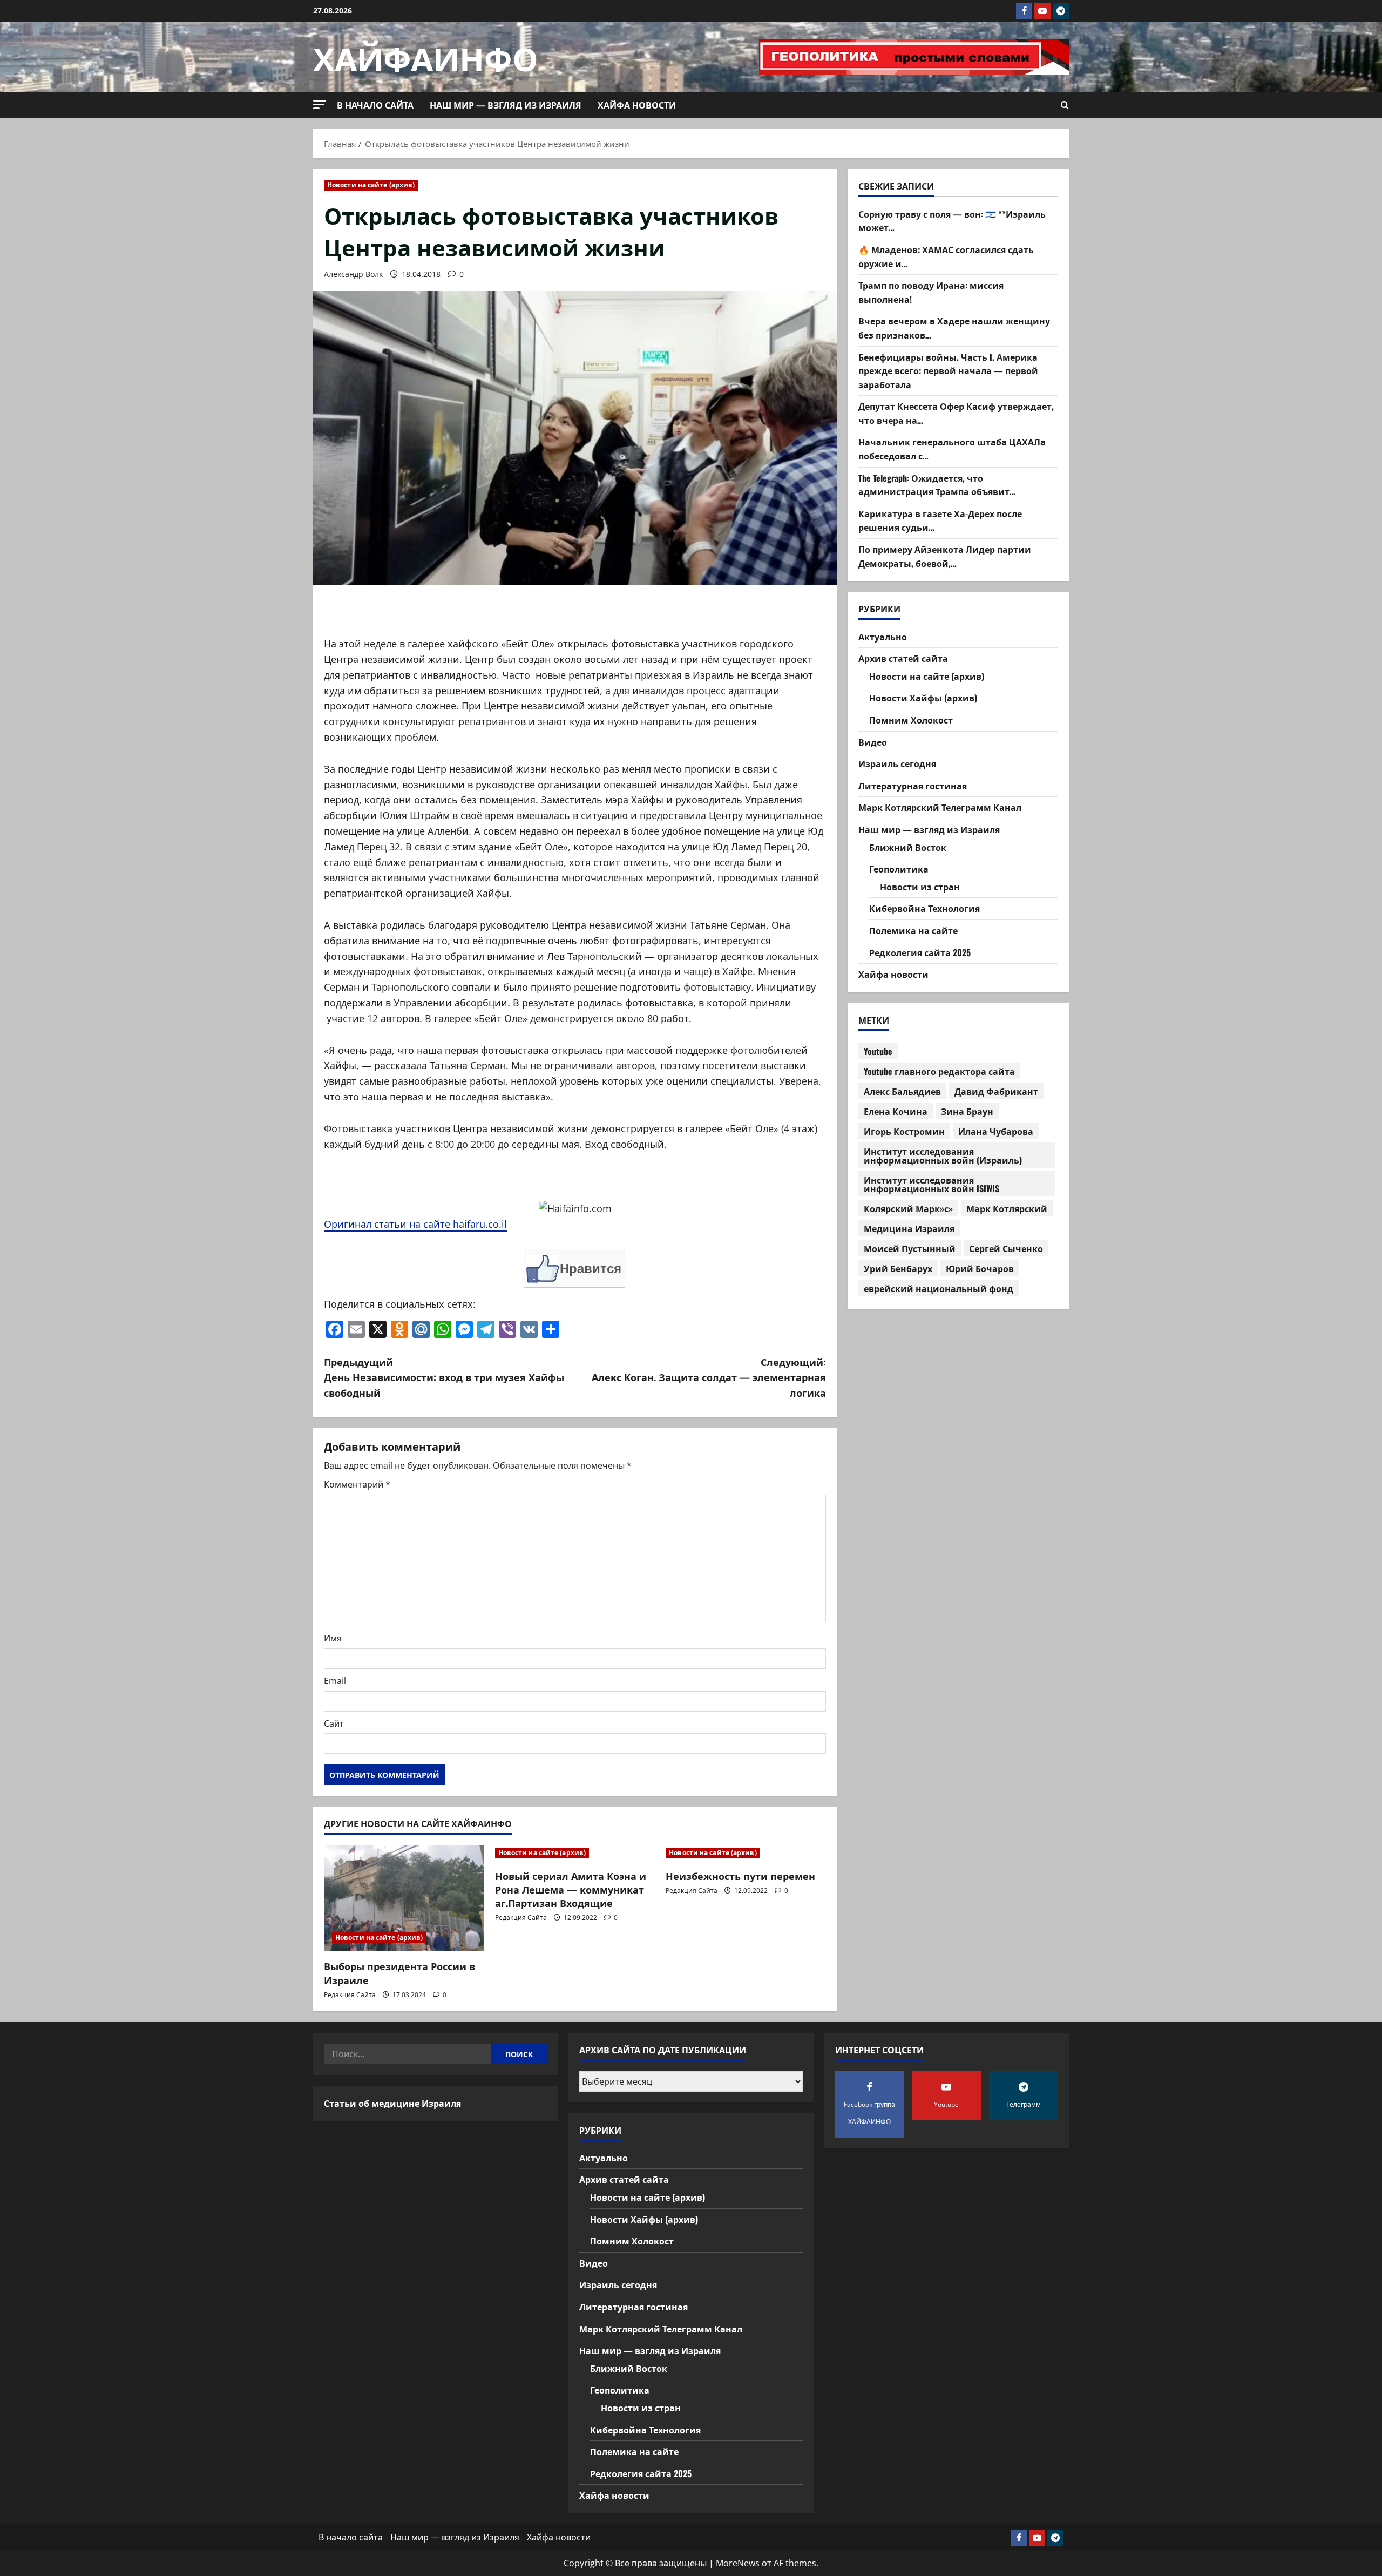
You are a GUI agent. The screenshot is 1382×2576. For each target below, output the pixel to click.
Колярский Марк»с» (908, 1208)
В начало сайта (375, 105)
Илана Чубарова (996, 1131)
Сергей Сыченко (1006, 1248)
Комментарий (357, 1484)
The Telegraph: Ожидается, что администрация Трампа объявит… (937, 484)
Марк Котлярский (1007, 1208)
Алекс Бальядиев (902, 1091)
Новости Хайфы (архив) (923, 698)
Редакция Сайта (350, 1995)
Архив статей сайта (903, 658)
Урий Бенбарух (898, 1268)
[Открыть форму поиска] (1065, 105)
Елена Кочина (896, 1111)
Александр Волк (353, 274)
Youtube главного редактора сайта (939, 1071)
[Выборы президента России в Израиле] (404, 1898)
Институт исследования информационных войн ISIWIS (932, 1184)
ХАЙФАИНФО (426, 56)
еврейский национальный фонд (939, 1288)
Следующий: (709, 1377)
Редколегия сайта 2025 (920, 952)
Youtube (878, 1051)
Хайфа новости (637, 105)
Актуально (883, 636)
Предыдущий (444, 1377)
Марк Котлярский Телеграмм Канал (940, 807)
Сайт (334, 1723)
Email (335, 1681)
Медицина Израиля (909, 1228)
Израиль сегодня (897, 763)
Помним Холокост (911, 720)
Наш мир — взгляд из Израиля (506, 105)
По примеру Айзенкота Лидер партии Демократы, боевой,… (945, 556)
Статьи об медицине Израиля (392, 2103)
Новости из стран (920, 886)
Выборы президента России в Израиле (399, 1973)
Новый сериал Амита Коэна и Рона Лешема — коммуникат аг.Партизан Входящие (571, 1889)
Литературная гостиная (913, 785)
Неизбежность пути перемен (740, 1876)
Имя (333, 1638)
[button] (320, 104)
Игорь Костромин (904, 1131)
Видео (873, 741)
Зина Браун (967, 1111)
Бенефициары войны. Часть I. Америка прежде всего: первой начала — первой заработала (948, 370)
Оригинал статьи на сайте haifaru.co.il (415, 1224)
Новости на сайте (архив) (371, 185)
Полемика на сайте (913, 930)
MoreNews (738, 2563)
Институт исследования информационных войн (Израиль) (943, 1155)
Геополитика (899, 869)
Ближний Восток (908, 847)
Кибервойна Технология (924, 908)
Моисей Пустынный (910, 1248)
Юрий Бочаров (980, 1268)
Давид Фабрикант (996, 1091)
